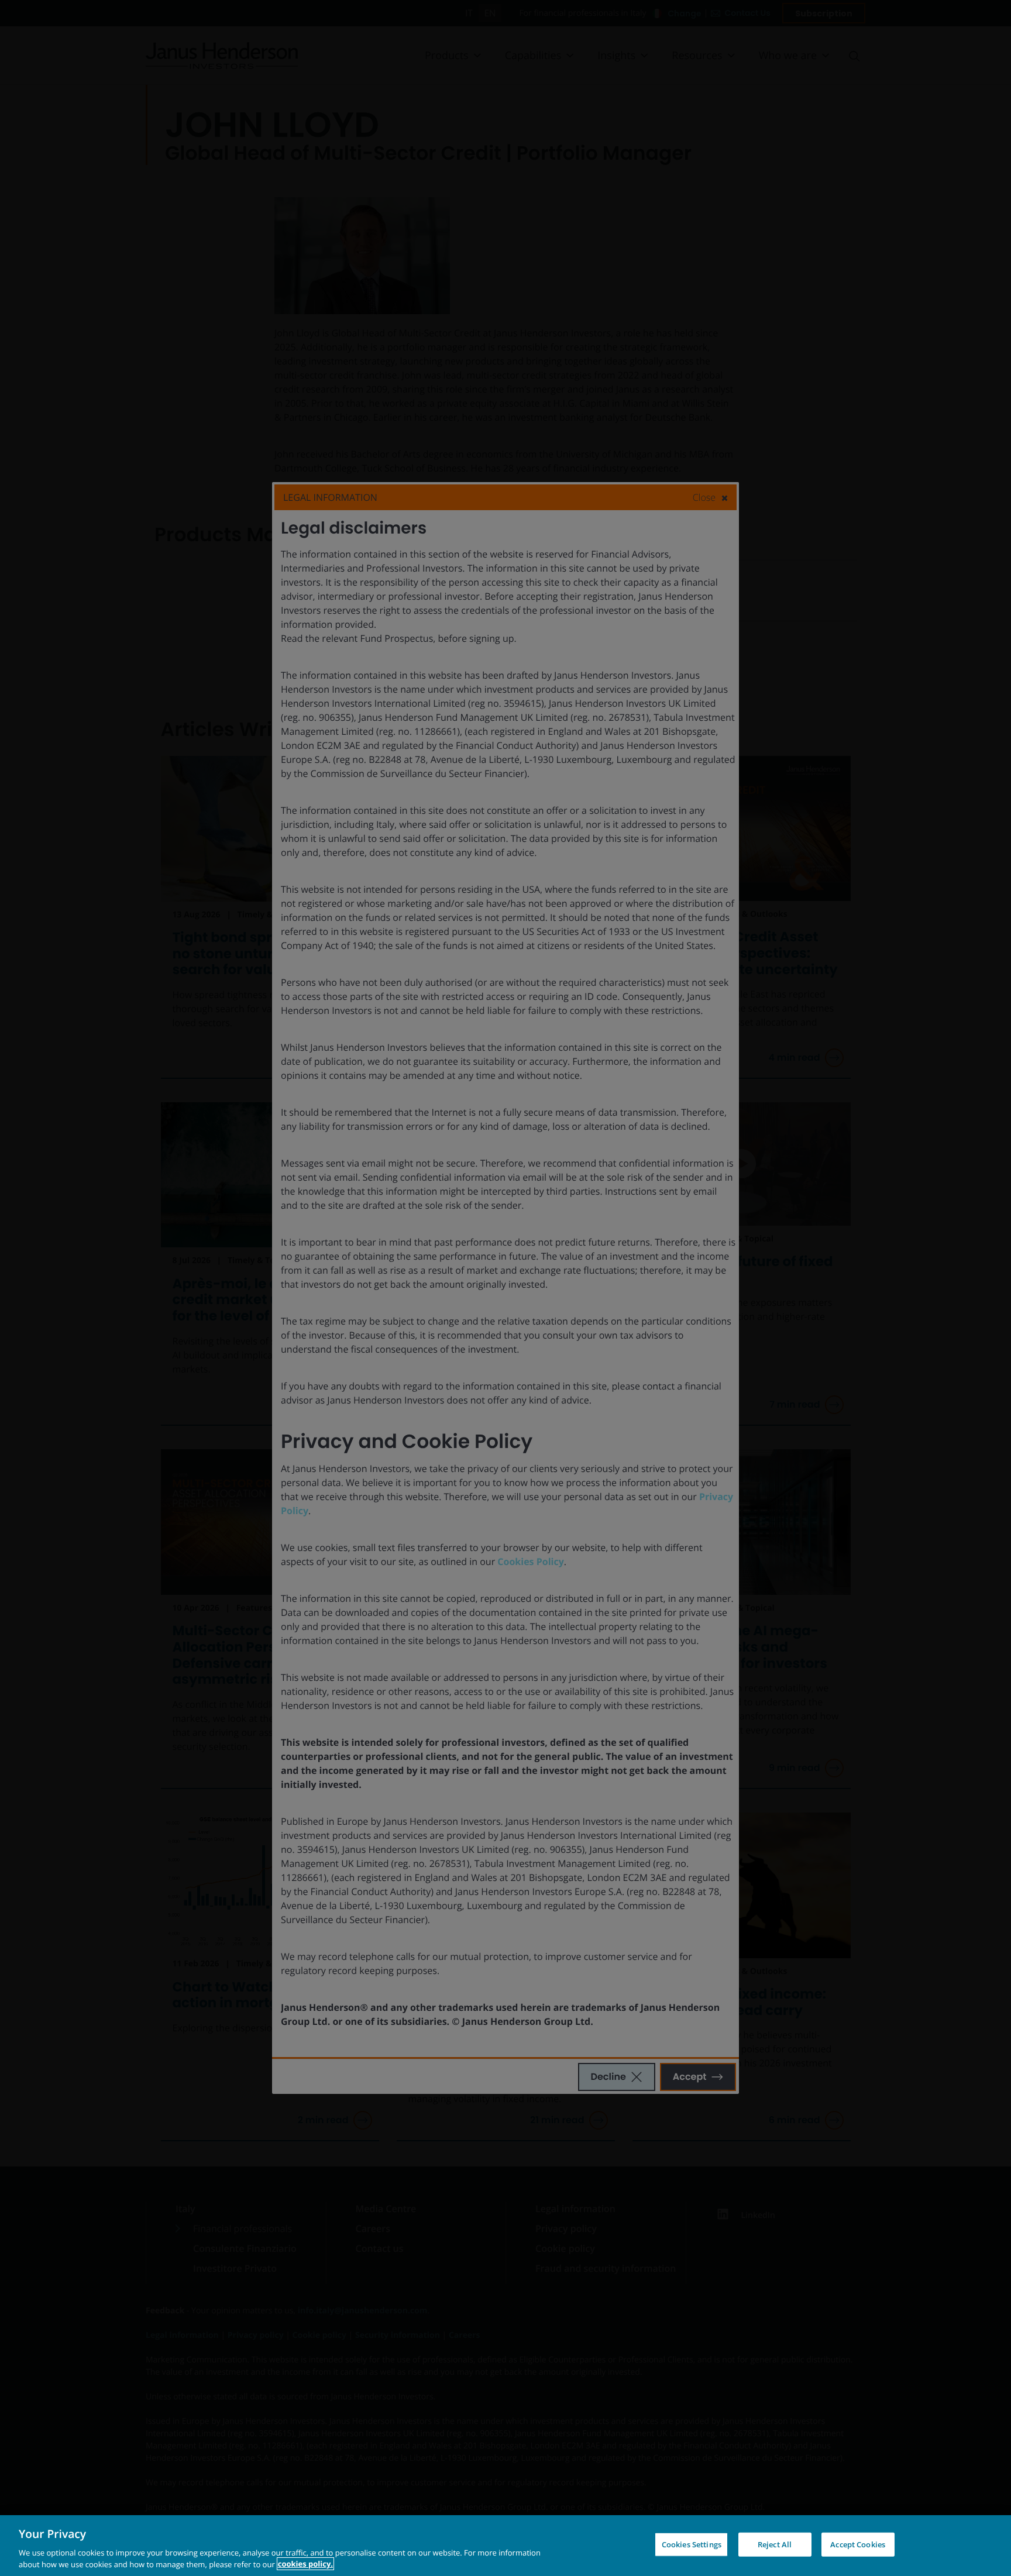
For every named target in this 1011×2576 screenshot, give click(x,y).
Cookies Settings (692, 2544)
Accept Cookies (858, 2544)
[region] (505, 2546)
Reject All (775, 2544)
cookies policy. (305, 2564)
